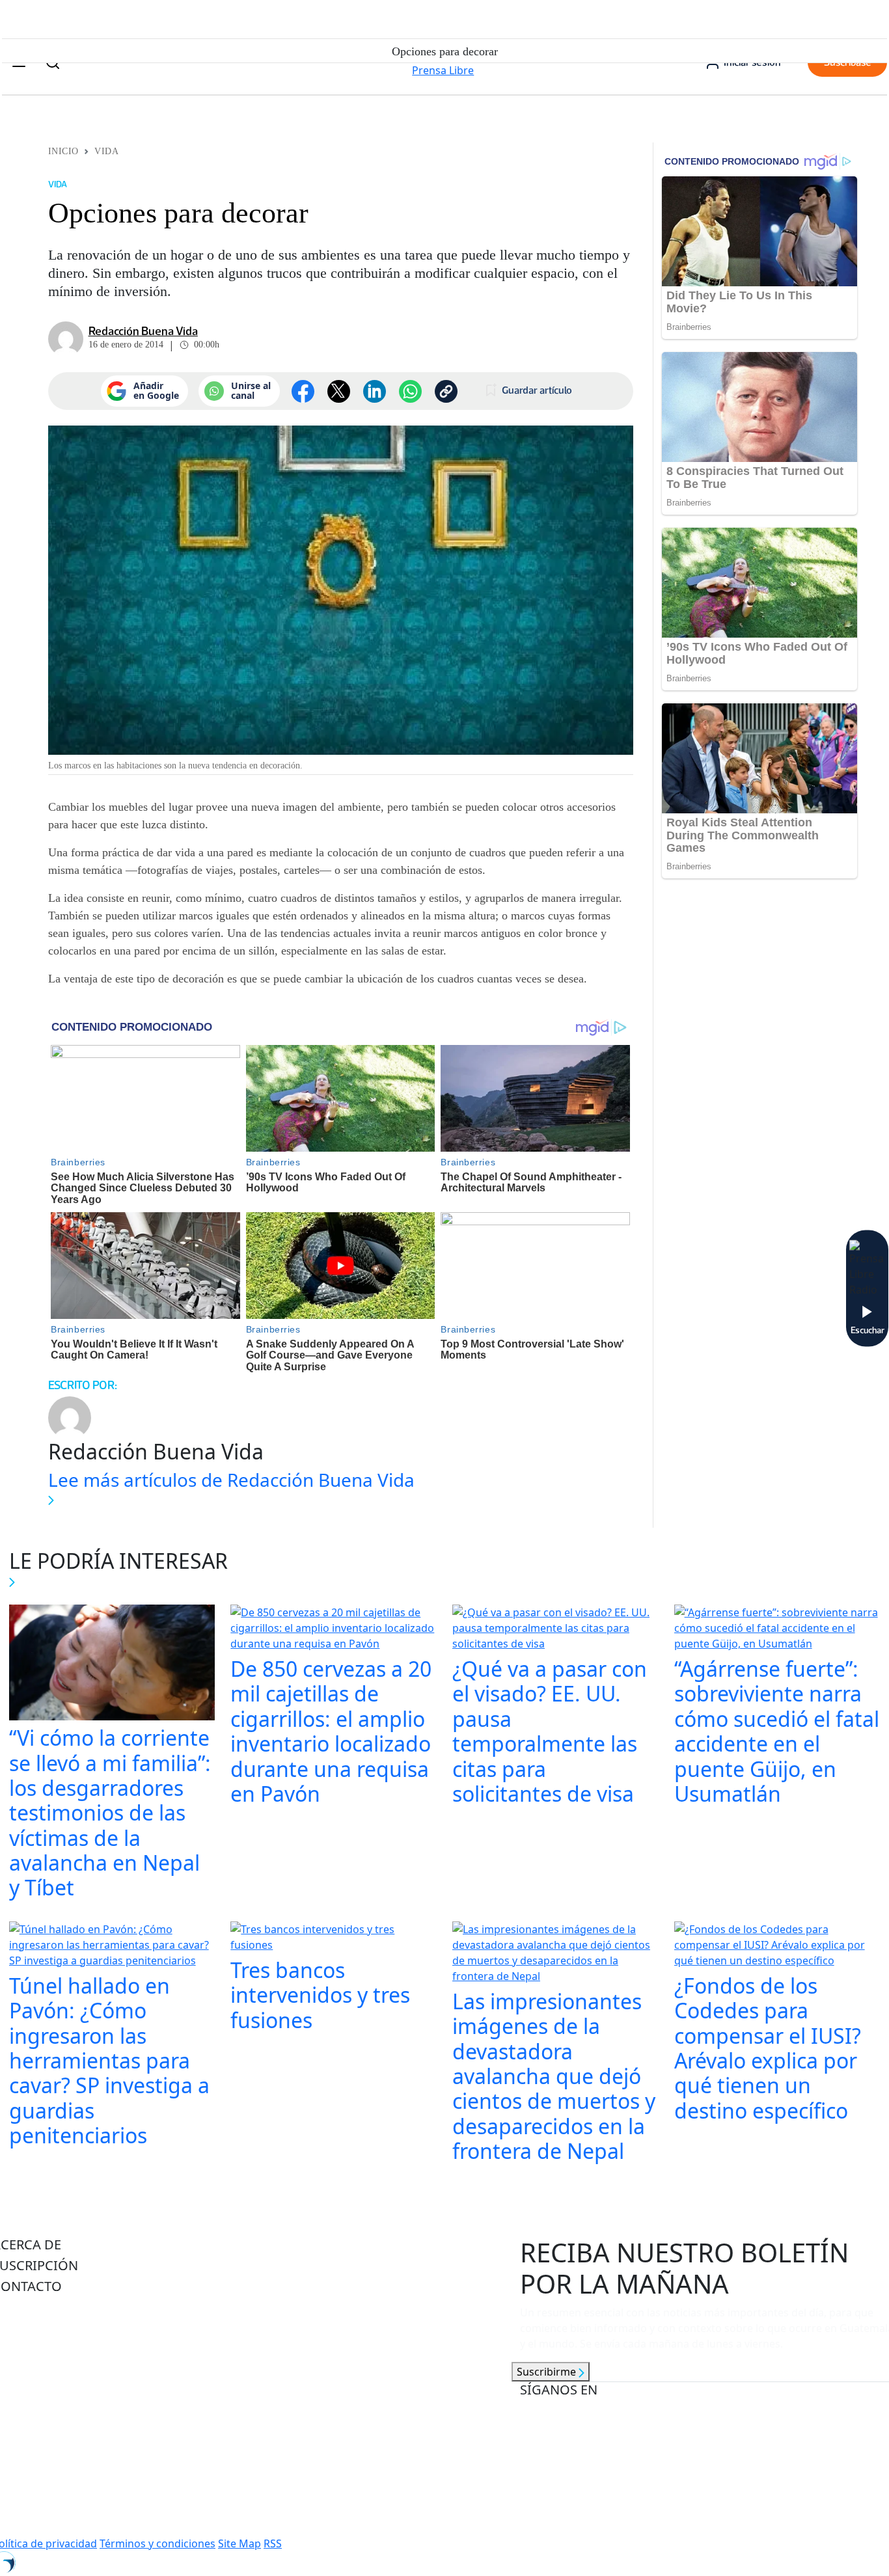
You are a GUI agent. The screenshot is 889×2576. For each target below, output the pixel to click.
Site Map (239, 2543)
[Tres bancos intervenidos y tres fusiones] (334, 1938)
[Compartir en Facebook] (303, 391)
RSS (273, 2543)
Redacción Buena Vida (143, 331)
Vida (106, 151)
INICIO (63, 151)
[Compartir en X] (339, 391)
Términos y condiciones (157, 2543)
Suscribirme (548, 2372)
